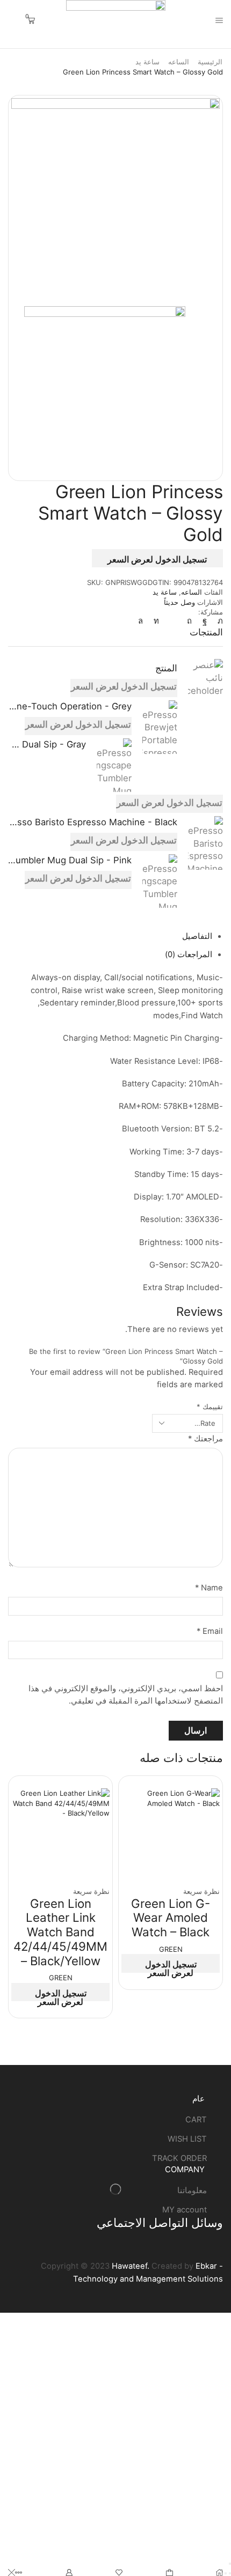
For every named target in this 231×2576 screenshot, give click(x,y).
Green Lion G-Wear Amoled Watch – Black (171, 1918)
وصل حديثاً (179, 602)
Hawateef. (129, 2266)
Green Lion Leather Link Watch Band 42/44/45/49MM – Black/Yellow (60, 1932)
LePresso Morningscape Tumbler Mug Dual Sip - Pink (70, 860)
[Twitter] (218, 621)
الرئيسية (210, 62)
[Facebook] (205, 621)
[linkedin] (156, 621)
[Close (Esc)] (230, 2564)
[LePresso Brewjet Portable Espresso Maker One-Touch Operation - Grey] (160, 727)
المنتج (166, 668)
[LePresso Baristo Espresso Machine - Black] (205, 843)
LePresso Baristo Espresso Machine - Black (93, 822)
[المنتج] (205, 680)
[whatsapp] (143, 621)
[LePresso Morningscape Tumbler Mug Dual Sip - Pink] (160, 879)
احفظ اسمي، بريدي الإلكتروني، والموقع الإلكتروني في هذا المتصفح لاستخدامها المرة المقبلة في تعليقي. (126, 1695)
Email (210, 1631)
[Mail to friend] (173, 621)
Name (209, 1588)
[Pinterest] (189, 621)
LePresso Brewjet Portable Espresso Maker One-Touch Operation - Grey (70, 706)
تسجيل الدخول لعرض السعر (157, 559)
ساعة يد (147, 62)
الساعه (179, 62)
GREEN (171, 1949)
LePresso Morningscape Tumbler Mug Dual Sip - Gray (47, 744)
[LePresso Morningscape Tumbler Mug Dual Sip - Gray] (114, 765)
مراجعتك (205, 1439)
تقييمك (210, 1407)
